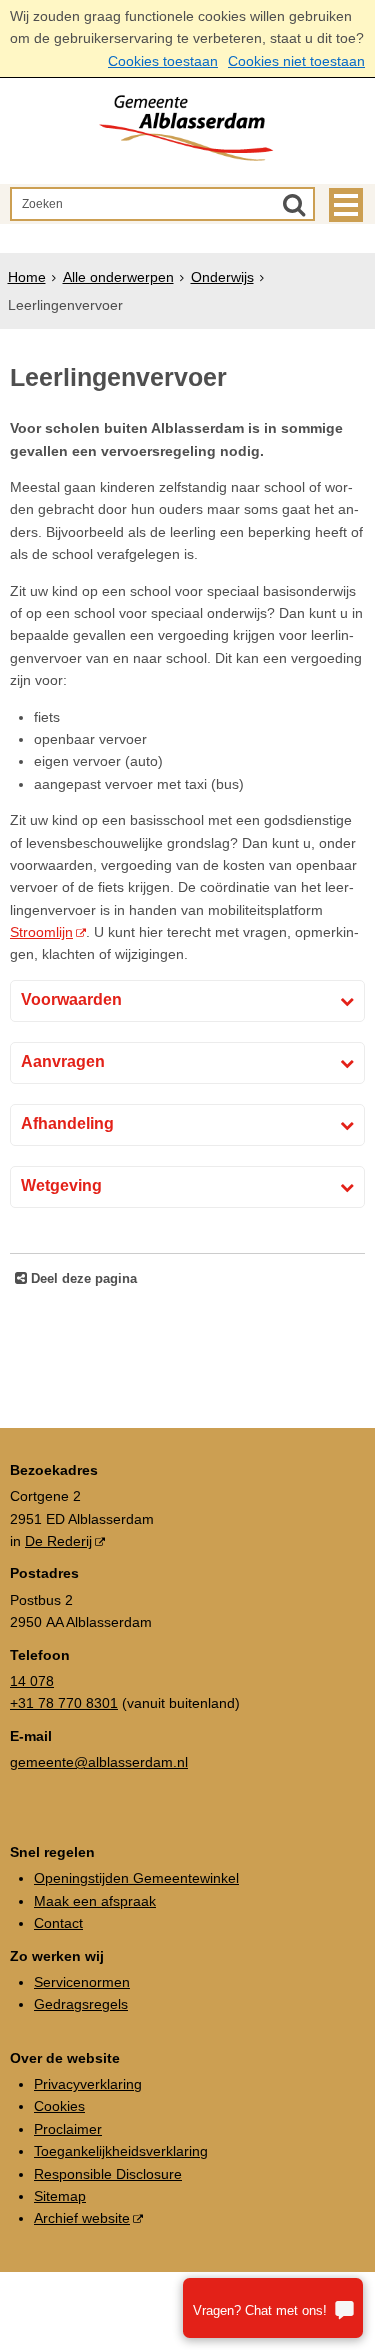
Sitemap (60, 2196)
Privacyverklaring (88, 2084)
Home (27, 277)
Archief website (82, 2218)
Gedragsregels (81, 2004)
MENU (346, 205)
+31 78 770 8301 (64, 1703)
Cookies (59, 2106)
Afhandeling (67, 1123)
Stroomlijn (41, 932)
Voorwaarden (71, 999)
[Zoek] (294, 204)
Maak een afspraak (95, 1901)
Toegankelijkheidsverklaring (121, 2151)
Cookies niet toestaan (296, 61)
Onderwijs (222, 277)
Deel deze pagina (82, 1279)
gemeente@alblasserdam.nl (99, 1762)
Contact (58, 1923)
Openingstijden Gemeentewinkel (136, 1878)
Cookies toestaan (163, 61)
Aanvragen (63, 1061)
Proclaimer (68, 2129)
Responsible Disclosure (108, 2174)
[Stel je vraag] (273, 2308)
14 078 (32, 1681)
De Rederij (58, 1541)
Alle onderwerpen (118, 277)
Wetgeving (61, 1185)
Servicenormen (82, 1982)
